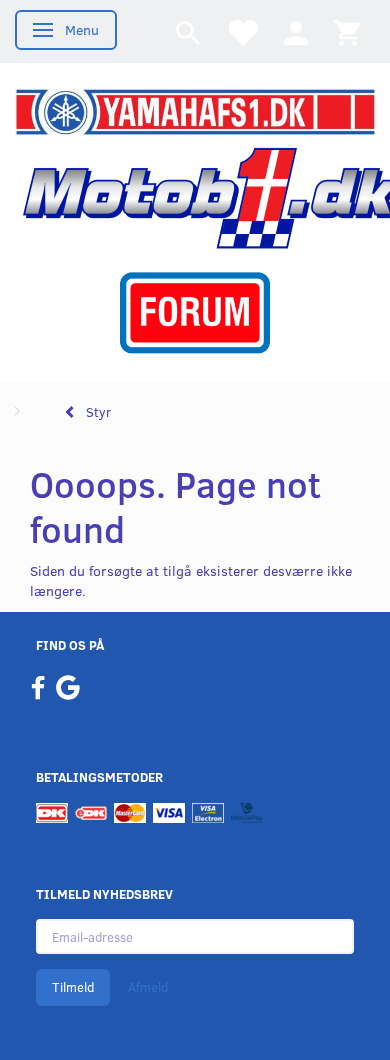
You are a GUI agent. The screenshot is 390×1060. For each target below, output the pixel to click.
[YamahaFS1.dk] (195, 110)
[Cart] (347, 31)
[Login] (296, 31)
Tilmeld (73, 987)
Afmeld (148, 987)
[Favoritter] (242, 31)
